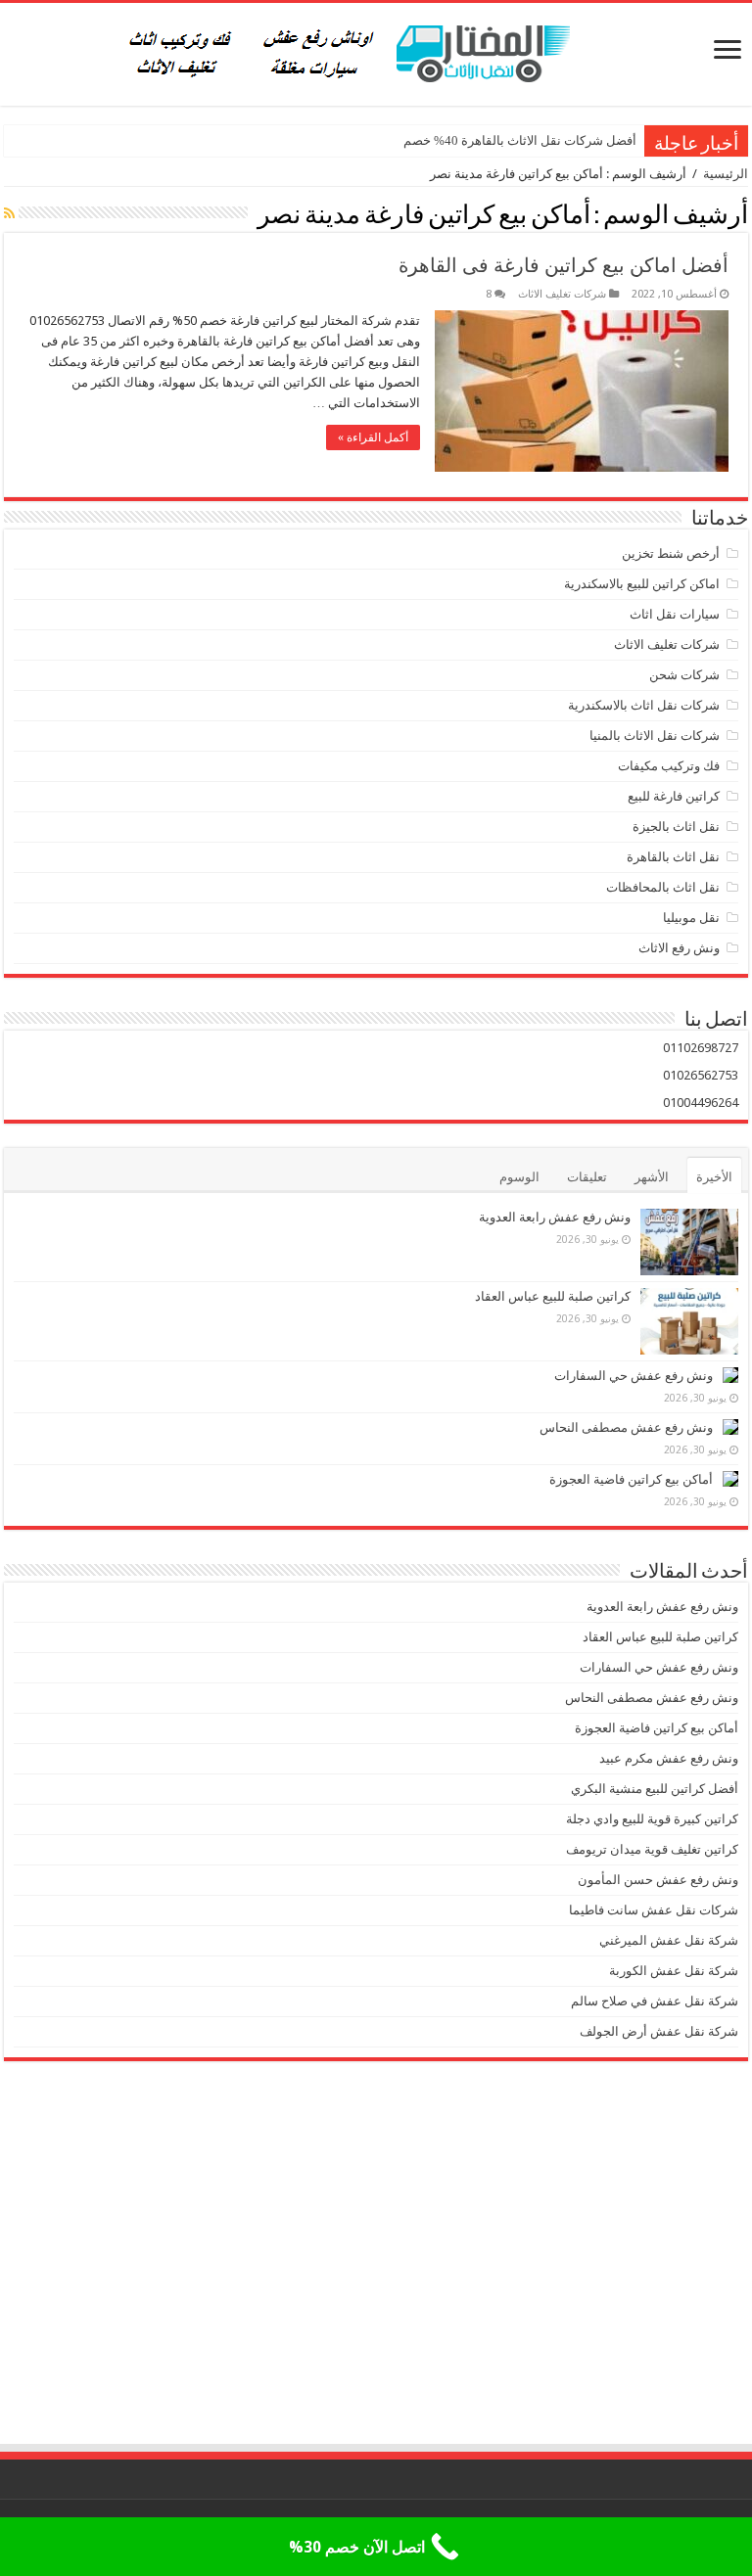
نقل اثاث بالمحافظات (663, 887)
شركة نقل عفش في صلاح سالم (655, 2001)
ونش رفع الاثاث (679, 948)
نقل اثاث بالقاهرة (673, 857)
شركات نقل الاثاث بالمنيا (655, 736)
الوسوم (519, 1177)
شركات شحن (684, 675)
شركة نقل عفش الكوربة (672, 1971)
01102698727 (701, 1048)
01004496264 (701, 1103)
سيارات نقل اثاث (675, 614)
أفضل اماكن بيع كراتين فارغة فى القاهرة (564, 265)
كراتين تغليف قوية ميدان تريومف (652, 1849)
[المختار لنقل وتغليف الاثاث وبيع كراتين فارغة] (376, 51)
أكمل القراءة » (373, 437)
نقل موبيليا (691, 918)
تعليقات (587, 1177)
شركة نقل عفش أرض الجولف (658, 2031)
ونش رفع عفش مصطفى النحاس (626, 1427)
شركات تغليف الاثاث (562, 294)
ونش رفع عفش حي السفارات (634, 1376)
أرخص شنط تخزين (671, 553)
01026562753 (701, 1075)
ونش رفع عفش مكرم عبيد (669, 1758)
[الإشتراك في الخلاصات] (9, 213)
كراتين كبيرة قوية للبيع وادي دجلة (652, 1819)
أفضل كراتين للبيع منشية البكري (655, 1789)
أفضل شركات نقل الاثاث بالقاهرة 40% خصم (520, 140)
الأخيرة (714, 1177)
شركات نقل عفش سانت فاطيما (654, 1910)
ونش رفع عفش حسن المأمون (658, 1880)
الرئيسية (726, 174)
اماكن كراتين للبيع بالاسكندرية (642, 584)
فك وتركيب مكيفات (669, 766)
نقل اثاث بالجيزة (676, 827)
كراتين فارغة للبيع (674, 796)
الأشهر (652, 1177)
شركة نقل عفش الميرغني (669, 1940)
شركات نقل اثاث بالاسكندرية (644, 705)
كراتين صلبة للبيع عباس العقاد (551, 1296)
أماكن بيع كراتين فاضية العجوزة (630, 1479)
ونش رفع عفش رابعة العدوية (553, 1217)
